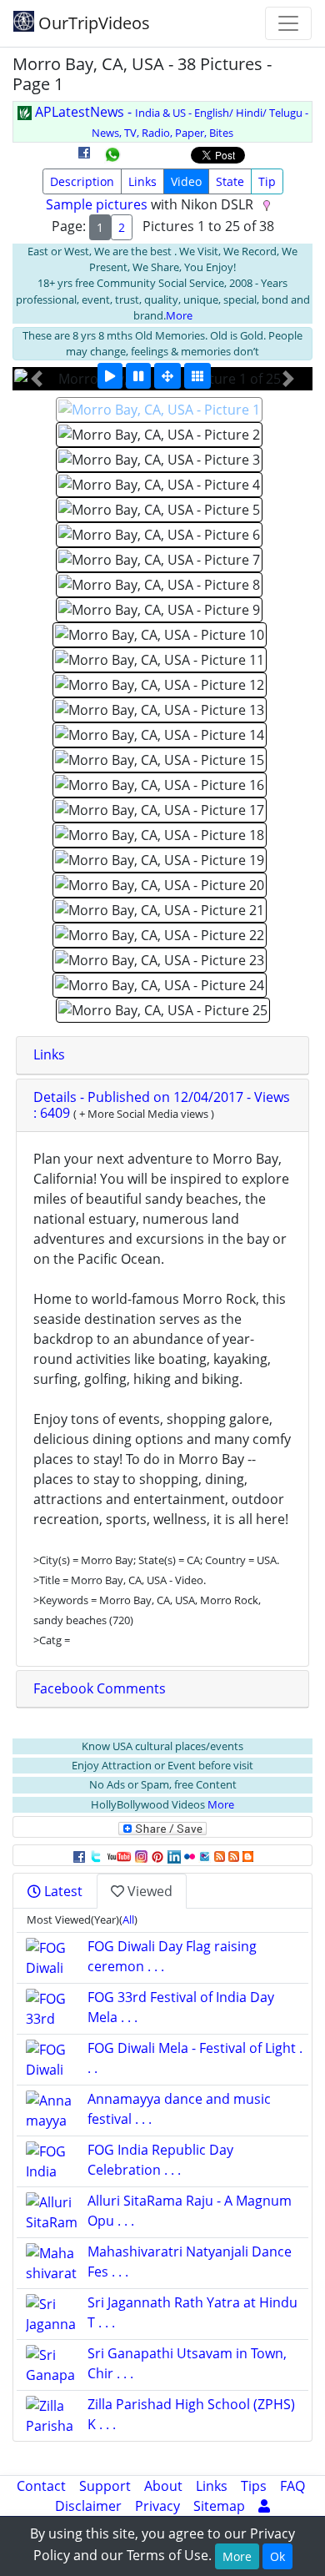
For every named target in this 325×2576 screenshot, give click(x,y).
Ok (277, 2556)
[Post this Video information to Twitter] (96, 1855)
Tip (267, 181)
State (230, 181)
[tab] (162, 1055)
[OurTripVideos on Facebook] (79, 1855)
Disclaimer (88, 2506)
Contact (41, 2486)
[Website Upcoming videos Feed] (234, 1855)
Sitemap (219, 2506)
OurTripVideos (92, 23)
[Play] (110, 376)
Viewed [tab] (148, 1891)
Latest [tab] (62, 1891)
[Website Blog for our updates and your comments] (248, 1855)
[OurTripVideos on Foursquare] (205, 1855)
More (179, 315)
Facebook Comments (100, 1688)
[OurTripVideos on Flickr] (190, 1855)
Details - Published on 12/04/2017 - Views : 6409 (162, 1105)
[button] (36, 379)
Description (82, 181)
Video (186, 181)
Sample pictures (97, 204)
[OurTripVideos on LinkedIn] (174, 1855)
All (128, 1919)
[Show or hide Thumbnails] (197, 376)
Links (142, 181)
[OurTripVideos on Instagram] (141, 1855)
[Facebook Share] (84, 158)
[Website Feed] (220, 1855)
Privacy (157, 2506)
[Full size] (167, 376)
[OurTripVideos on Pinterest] (157, 1855)
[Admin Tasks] (264, 2506)
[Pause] (138, 376)
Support (105, 2486)
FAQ (292, 2486)
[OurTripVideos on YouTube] (119, 1855)
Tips (254, 2486)
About (163, 2486)
